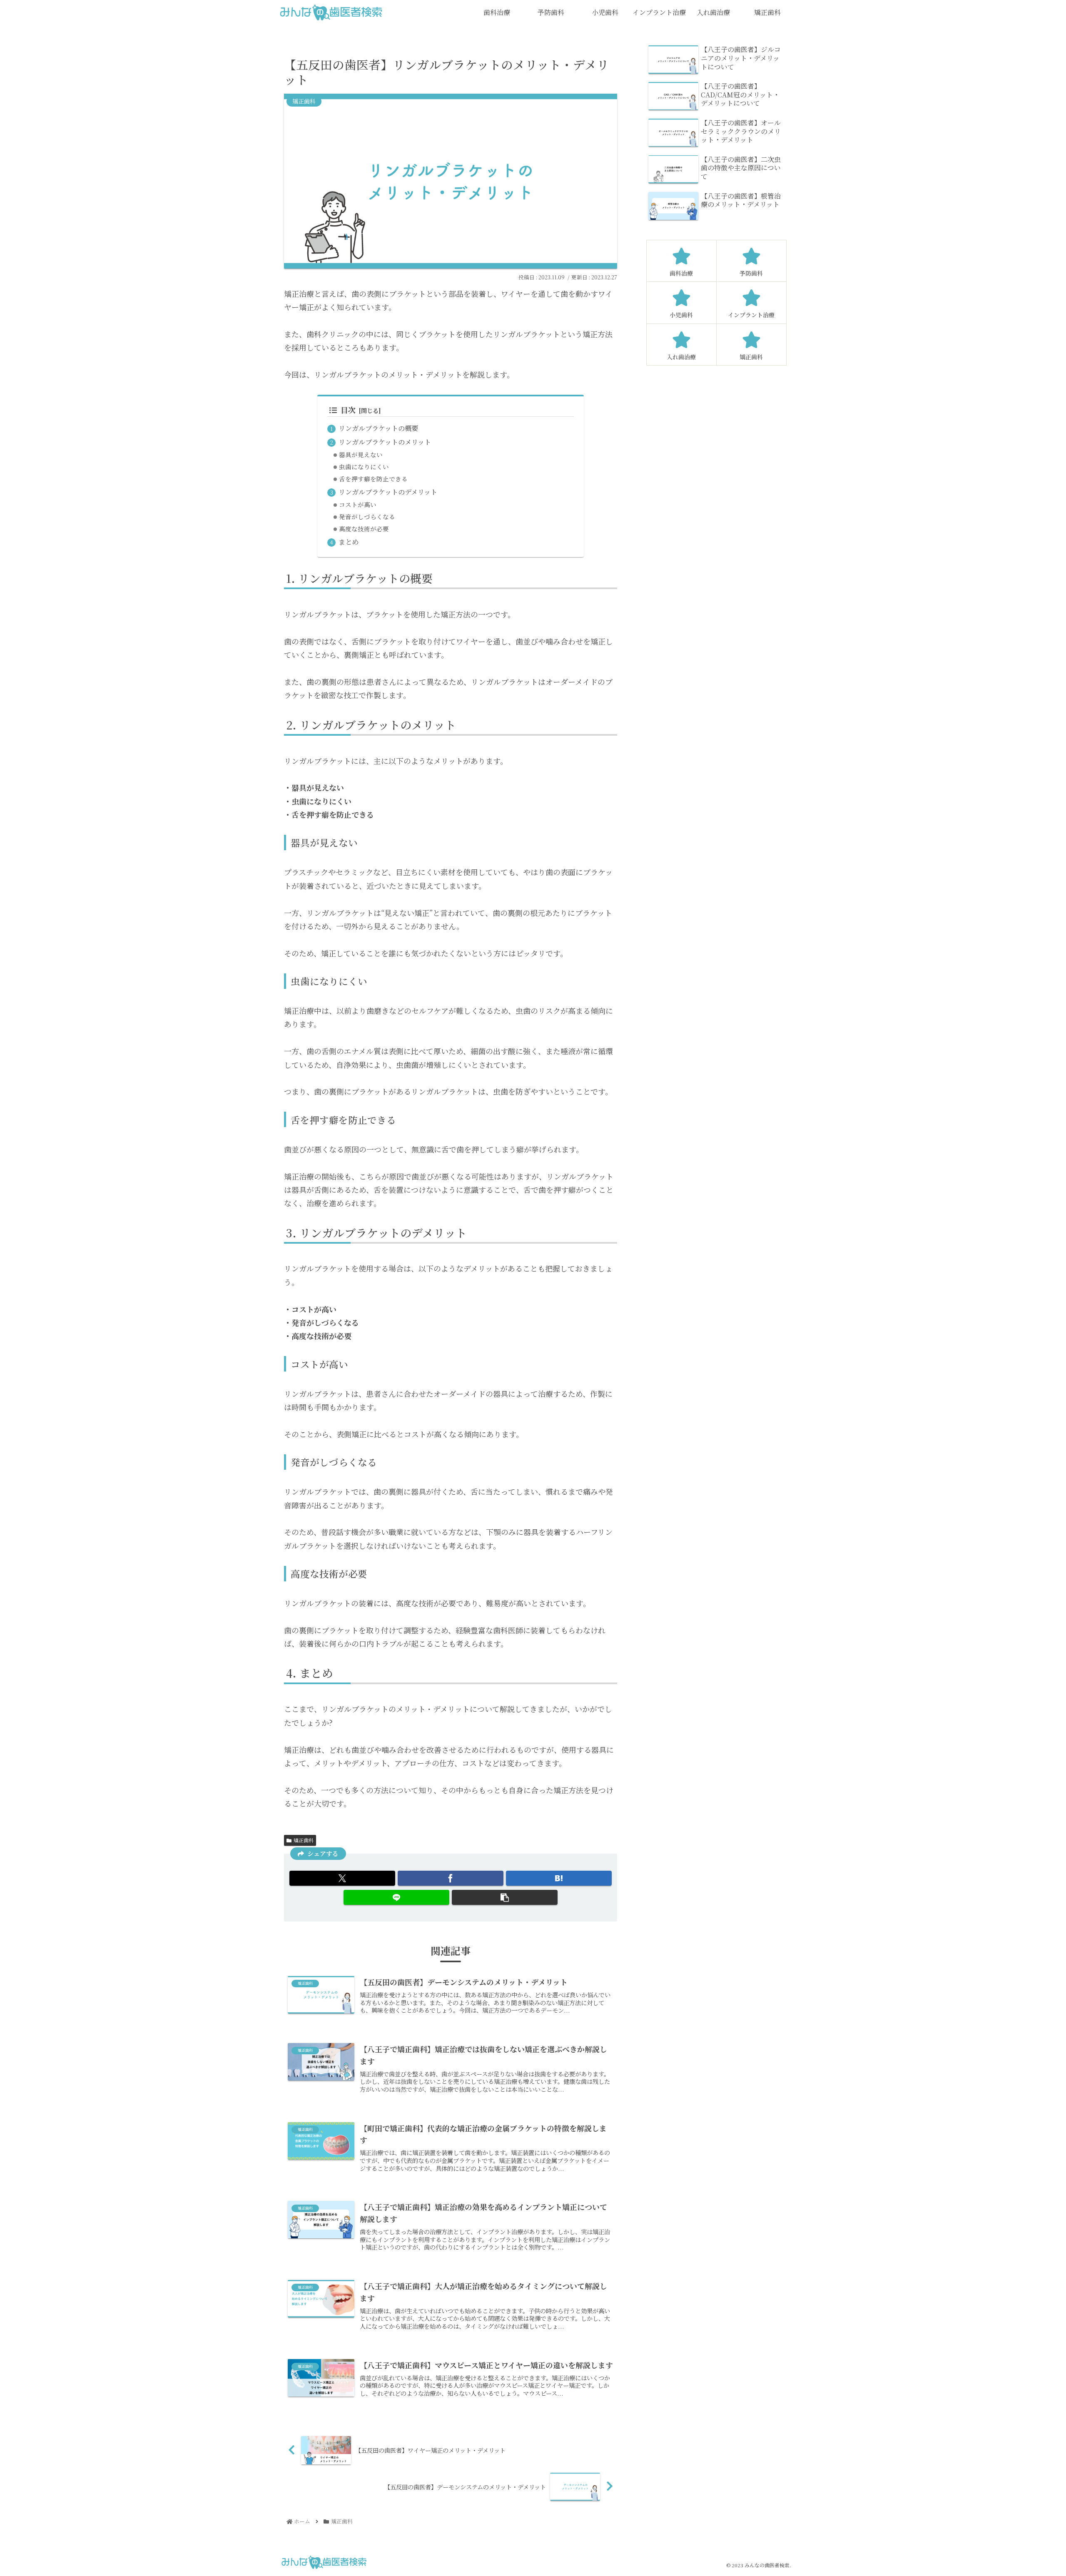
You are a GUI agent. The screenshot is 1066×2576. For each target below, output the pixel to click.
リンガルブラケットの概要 (378, 428)
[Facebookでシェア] (451, 1878)
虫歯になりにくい (364, 467)
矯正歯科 (304, 1840)
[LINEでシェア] (396, 1897)
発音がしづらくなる (367, 516)
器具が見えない (361, 454)
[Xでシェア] (342, 1878)
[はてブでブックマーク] (559, 1878)
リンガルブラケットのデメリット (388, 492)
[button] (505, 1897)
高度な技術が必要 (364, 529)
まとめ (349, 542)
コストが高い (358, 504)
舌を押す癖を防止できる (373, 479)
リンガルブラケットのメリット (385, 442)
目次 (348, 410)
